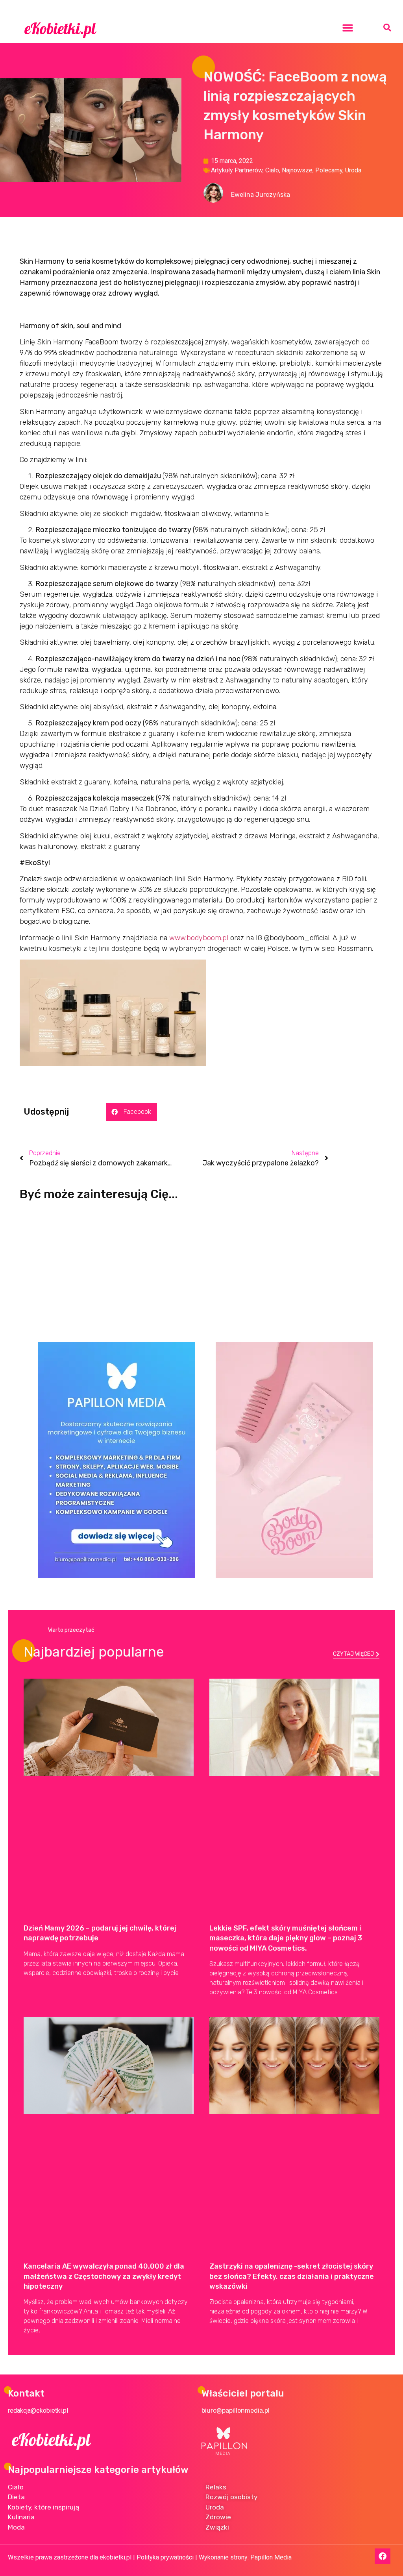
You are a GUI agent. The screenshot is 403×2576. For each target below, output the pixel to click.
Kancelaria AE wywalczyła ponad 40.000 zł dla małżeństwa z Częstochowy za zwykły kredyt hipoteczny (104, 2276)
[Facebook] (383, 2556)
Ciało (272, 170)
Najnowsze (297, 170)
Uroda (353, 170)
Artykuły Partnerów (237, 170)
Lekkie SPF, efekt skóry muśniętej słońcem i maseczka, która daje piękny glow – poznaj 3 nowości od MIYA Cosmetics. (286, 1938)
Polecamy (329, 170)
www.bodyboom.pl (199, 938)
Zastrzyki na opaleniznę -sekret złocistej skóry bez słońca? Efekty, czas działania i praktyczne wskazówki (292, 2276)
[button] (348, 28)
